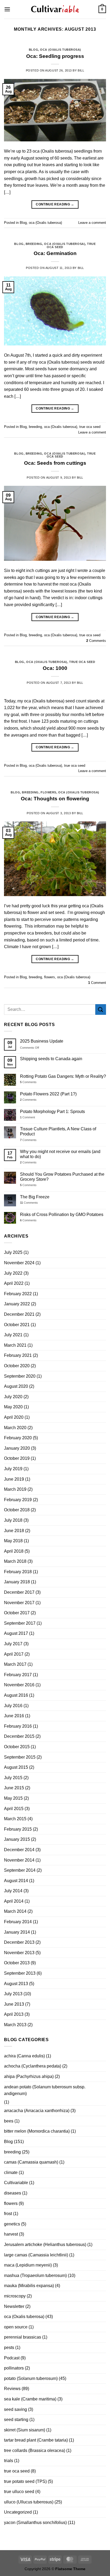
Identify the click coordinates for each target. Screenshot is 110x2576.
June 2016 (14, 1716)
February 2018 (18, 1572)
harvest (11, 2234)
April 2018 (14, 1551)
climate (11, 2172)
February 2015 (18, 1829)
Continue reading (55, 204)
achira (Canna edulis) (24, 2056)
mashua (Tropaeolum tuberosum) (35, 2275)
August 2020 (16, 1386)
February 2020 (18, 1438)
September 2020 (20, 1376)
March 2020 (15, 1428)
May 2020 (13, 1407)
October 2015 (17, 1747)
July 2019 (13, 1469)
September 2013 (20, 1973)
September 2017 (20, 1623)
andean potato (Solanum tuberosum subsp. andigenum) (45, 2090)
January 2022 (17, 1304)
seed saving (15, 2409)
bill (81, 70)
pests (9, 2348)
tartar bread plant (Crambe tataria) (36, 2440)
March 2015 (15, 1819)
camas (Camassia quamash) (31, 2162)
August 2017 (16, 1633)
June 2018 (14, 1531)
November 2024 (19, 1263)
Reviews (12, 2389)
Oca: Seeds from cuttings (55, 463)
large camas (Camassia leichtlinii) (36, 2255)
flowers (48, 792)
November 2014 (19, 1860)
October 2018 (17, 1510)
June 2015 (14, 1788)
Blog (34, 50)
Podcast (12, 2358)
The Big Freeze (35, 1197)
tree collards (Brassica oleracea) (35, 2450)
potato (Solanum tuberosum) (31, 2378)
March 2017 (15, 1664)
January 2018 (17, 1582)
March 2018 (15, 1561)
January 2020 (17, 1448)
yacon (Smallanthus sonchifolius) (35, 2523)
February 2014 (18, 1922)
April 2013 (14, 2014)
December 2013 (19, 1942)
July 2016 (13, 1706)
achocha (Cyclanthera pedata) (33, 2066)
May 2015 (13, 1798)
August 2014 (16, 1881)
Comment (97, 983)
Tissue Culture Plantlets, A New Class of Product (58, 1131)
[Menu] (7, 9)
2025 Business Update (42, 1041)
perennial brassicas (23, 2337)
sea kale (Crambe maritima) (30, 2399)
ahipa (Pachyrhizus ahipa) (29, 2076)
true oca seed (90, 427)
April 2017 (14, 1654)
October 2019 (17, 1458)
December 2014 (19, 1850)
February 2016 (18, 1726)
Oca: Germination (55, 253)
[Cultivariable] (55, 9)
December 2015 (19, 1736)
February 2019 (18, 1500)
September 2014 (20, 1870)
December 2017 (19, 1592)
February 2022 (18, 1294)
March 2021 (15, 1345)
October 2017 (17, 1613)
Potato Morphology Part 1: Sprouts (52, 1112)
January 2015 (17, 1839)
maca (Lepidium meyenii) (28, 2265)
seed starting (16, 2420)
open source (16, 2327)
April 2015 (14, 1809)
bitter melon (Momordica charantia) (37, 2131)
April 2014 (14, 1901)
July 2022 (13, 1273)
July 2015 (13, 1778)
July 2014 (13, 1891)
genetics (12, 2224)
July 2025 (13, 1252)
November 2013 (19, 1953)
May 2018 (13, 1541)
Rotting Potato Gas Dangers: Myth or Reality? (63, 1076)
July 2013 (13, 1994)
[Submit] (101, 1009)
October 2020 (17, 1366)
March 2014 (15, 1911)
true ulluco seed (19, 2492)
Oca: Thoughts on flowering (55, 799)
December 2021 (19, 1314)
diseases (13, 2193)
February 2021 (18, 1355)
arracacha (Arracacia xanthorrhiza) (37, 2111)
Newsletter (14, 2306)
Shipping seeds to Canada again (51, 1059)
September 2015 (20, 1757)
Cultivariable (16, 2183)
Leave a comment (92, 223)
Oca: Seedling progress (55, 56)
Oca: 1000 (55, 668)
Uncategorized (18, 2512)
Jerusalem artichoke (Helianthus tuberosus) (45, 2245)
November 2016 (19, 1685)
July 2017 (13, 1644)
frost (8, 2214)
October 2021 (17, 1325)
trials (9, 2461)
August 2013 (16, 1984)
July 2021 (13, 1335)
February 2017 (18, 1675)
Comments (96, 641)
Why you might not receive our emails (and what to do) (60, 1154)
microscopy (15, 2296)
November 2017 (19, 1603)
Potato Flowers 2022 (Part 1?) (48, 1094)
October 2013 (17, 1963)
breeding (34, 244)
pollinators (14, 2368)
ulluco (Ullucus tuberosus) (29, 2502)
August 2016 (16, 1695)
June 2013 (14, 2004)
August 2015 (16, 1767)
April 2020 (14, 1417)
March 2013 (15, 2025)
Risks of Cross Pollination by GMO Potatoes (62, 1215)
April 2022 (14, 1283)
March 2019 (15, 1489)
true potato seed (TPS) (25, 2481)
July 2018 (13, 1520)
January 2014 (17, 1932)
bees (9, 2121)
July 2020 (13, 1397)
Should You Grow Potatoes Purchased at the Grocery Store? (62, 1177)
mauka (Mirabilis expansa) (29, 2286)
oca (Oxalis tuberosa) (61, 50)
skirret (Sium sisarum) (25, 2430)
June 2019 (14, 1479)
